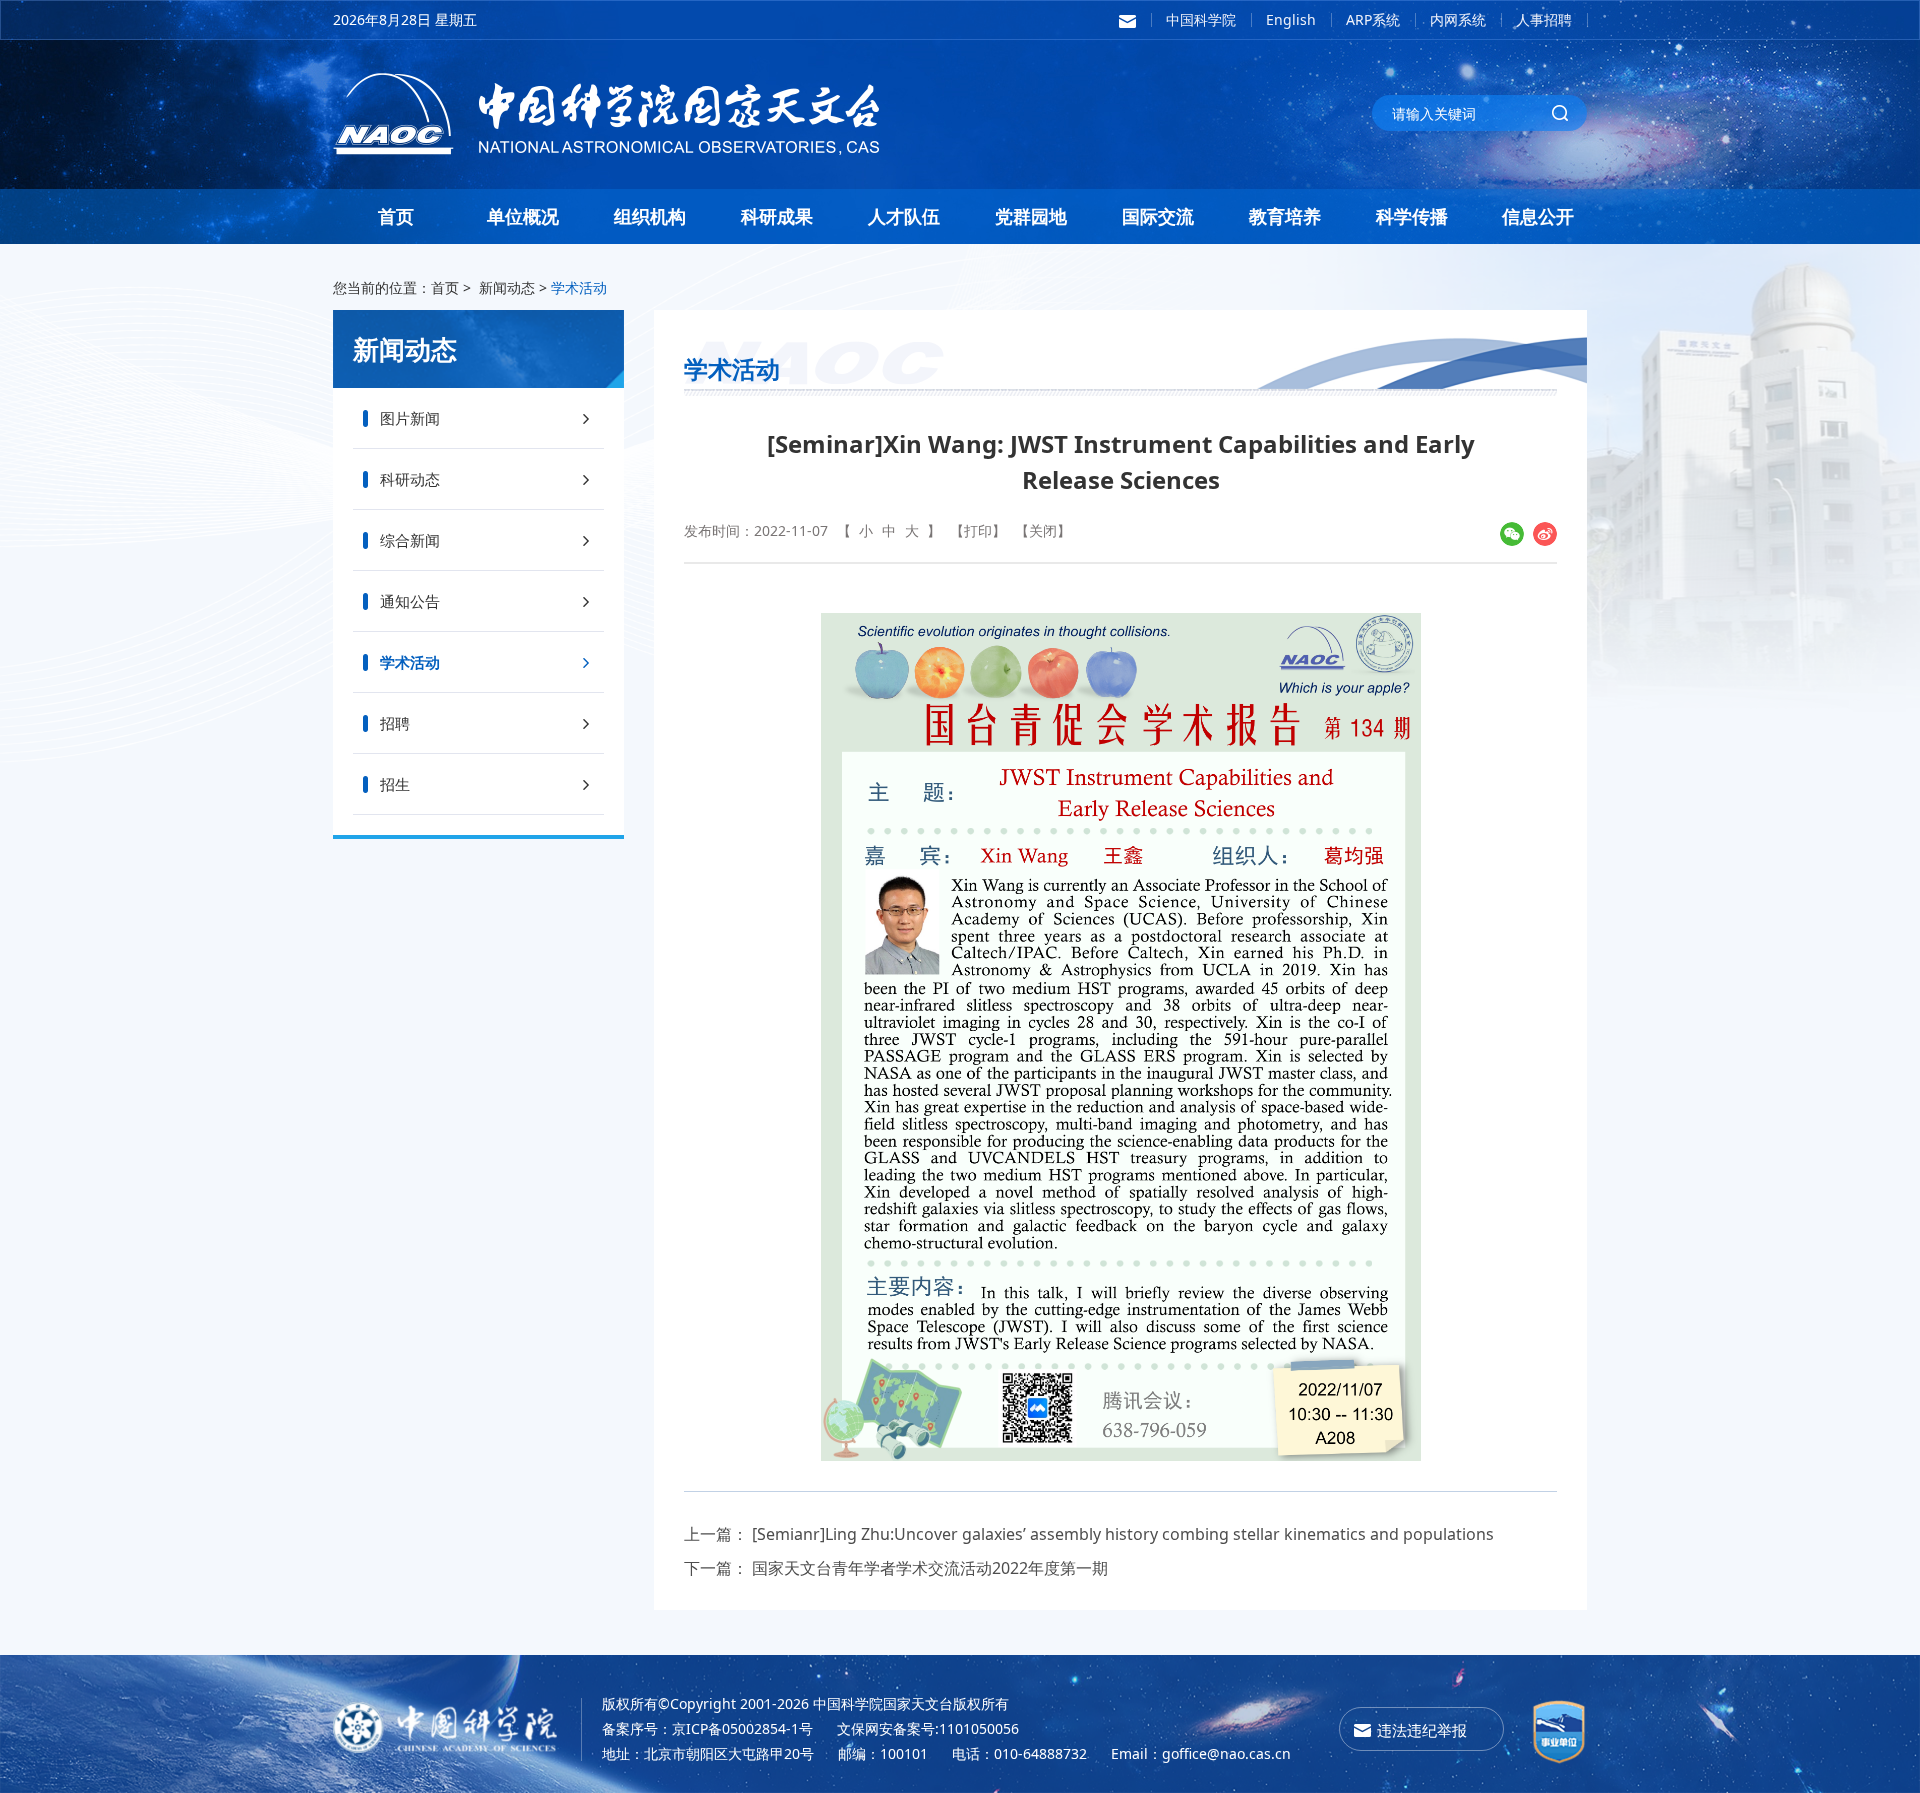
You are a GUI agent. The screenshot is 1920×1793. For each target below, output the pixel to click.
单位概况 (523, 216)
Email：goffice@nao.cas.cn (1201, 1753)
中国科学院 (1201, 19)
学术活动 (579, 287)
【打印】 (978, 530)
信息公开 (1538, 216)
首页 (396, 216)
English (1291, 19)
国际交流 (1158, 216)
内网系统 (1458, 19)
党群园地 (1031, 216)
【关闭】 (1043, 530)
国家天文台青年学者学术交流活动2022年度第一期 (930, 1568)
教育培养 (1285, 216)
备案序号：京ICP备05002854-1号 (707, 1728)
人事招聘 (1544, 19)
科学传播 (1412, 216)
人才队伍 (904, 216)
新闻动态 (507, 287)
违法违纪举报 (1422, 1730)
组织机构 (650, 216)
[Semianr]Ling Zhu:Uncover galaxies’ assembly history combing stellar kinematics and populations (1123, 1534)
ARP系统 (1373, 19)
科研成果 (777, 216)
